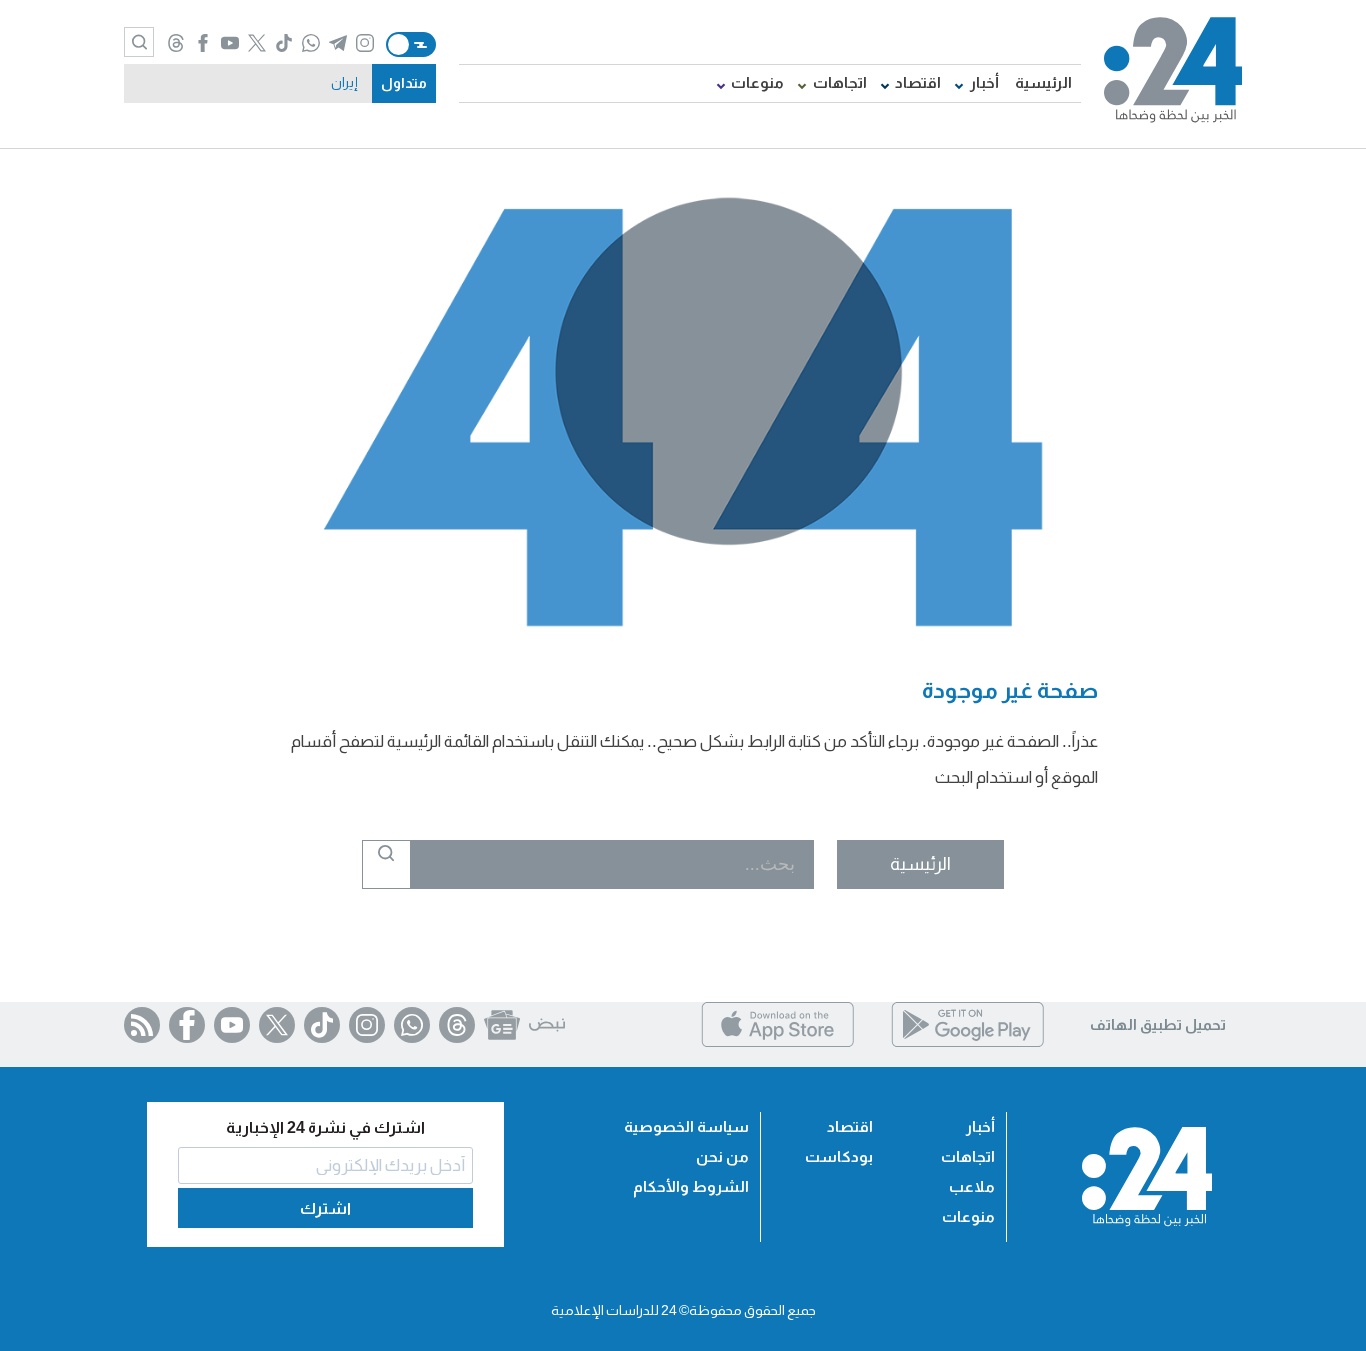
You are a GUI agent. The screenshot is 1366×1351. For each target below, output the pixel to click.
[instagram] (364, 44)
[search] (139, 42)
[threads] (175, 44)
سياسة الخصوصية (686, 1126)
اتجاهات (840, 82)
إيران (344, 82)
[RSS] (142, 1025)
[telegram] (337, 44)
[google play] (967, 1041)
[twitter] (256, 44)
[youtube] (229, 44)
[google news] (502, 1025)
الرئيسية (1043, 82)
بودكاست (839, 1156)
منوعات (757, 82)
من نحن (722, 1156)
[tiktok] (283, 44)
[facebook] (202, 44)
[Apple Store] (777, 1041)
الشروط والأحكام (691, 1186)
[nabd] (547, 1025)
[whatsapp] (310, 44)
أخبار (984, 82)
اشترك (325, 1208)
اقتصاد (918, 82)
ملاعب (972, 1186)
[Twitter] (277, 1025)
